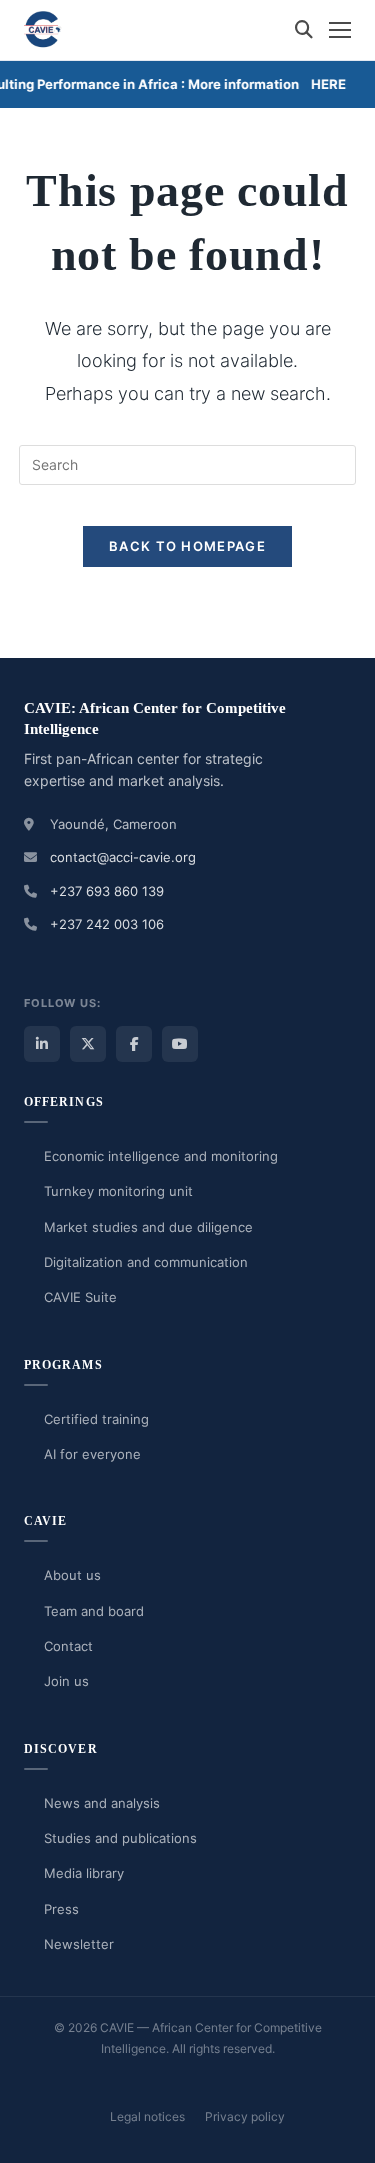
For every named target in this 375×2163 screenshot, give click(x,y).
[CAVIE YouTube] (180, 1044)
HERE (324, 84)
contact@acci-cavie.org (123, 857)
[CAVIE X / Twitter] (88, 1044)
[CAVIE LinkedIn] (42, 1044)
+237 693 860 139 (107, 891)
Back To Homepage (187, 546)
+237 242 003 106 (107, 924)
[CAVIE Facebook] (134, 1044)
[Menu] (340, 30)
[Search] (304, 30)
